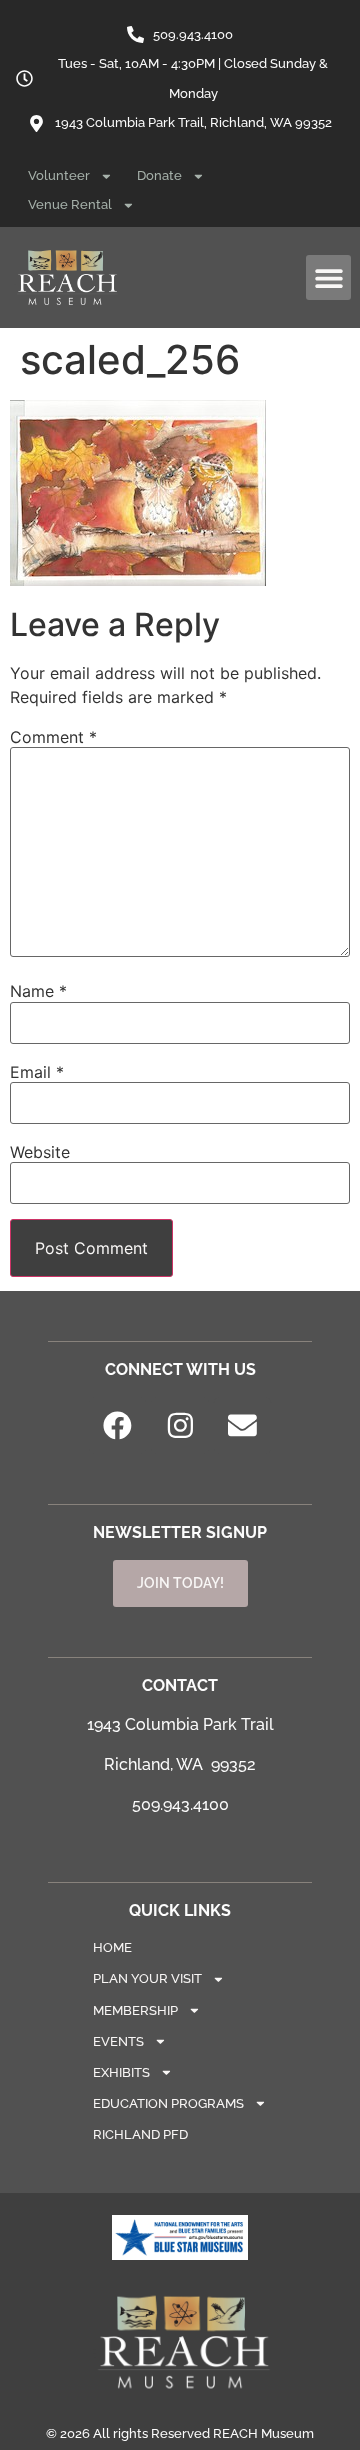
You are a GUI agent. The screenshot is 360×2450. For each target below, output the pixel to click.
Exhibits (121, 2072)
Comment (53, 737)
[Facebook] (118, 1426)
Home (112, 1947)
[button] (328, 277)
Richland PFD (140, 2134)
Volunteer (59, 175)
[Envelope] (243, 1426)
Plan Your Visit (147, 1978)
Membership (135, 2010)
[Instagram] (180, 1426)
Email (37, 1072)
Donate (159, 175)
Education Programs (168, 2103)
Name (38, 991)
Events (118, 2041)
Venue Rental (70, 204)
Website (40, 1152)
